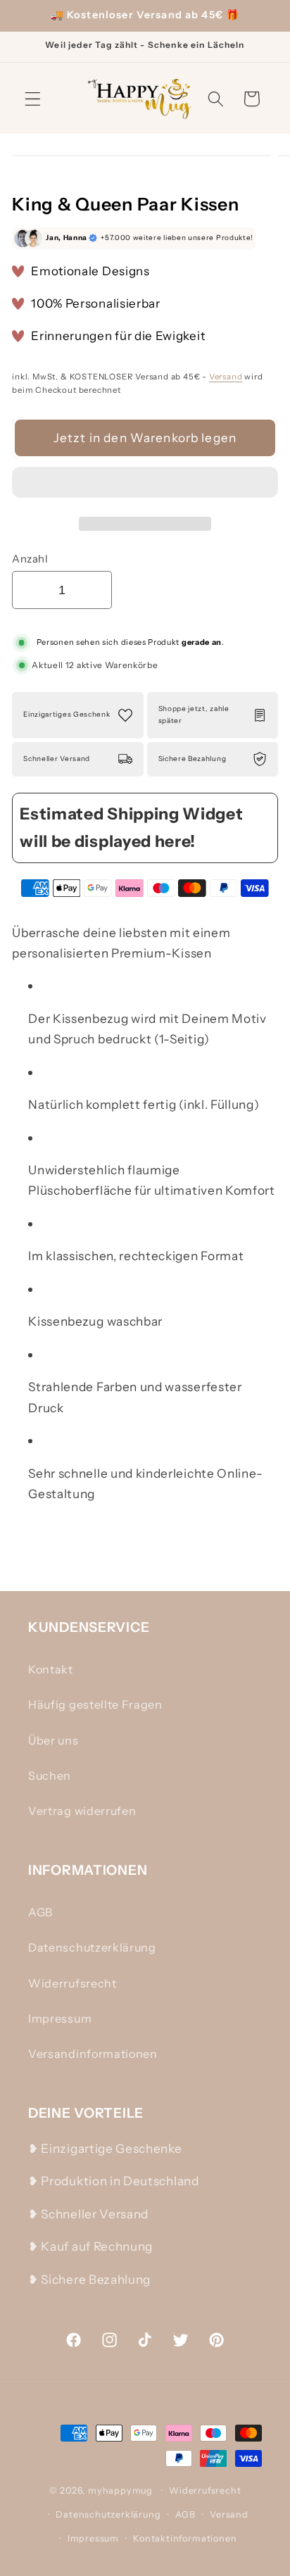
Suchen (50, 1776)
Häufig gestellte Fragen (95, 1704)
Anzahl (30, 559)
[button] (145, 485)
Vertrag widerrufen (82, 1811)
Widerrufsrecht (72, 1983)
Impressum (60, 2018)
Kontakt (51, 1669)
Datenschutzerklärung (92, 1947)
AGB (40, 1912)
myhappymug (120, 2490)
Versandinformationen (93, 2054)
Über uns (53, 1740)
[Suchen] (216, 99)
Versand (226, 377)
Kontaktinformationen (185, 2538)
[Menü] (33, 99)
